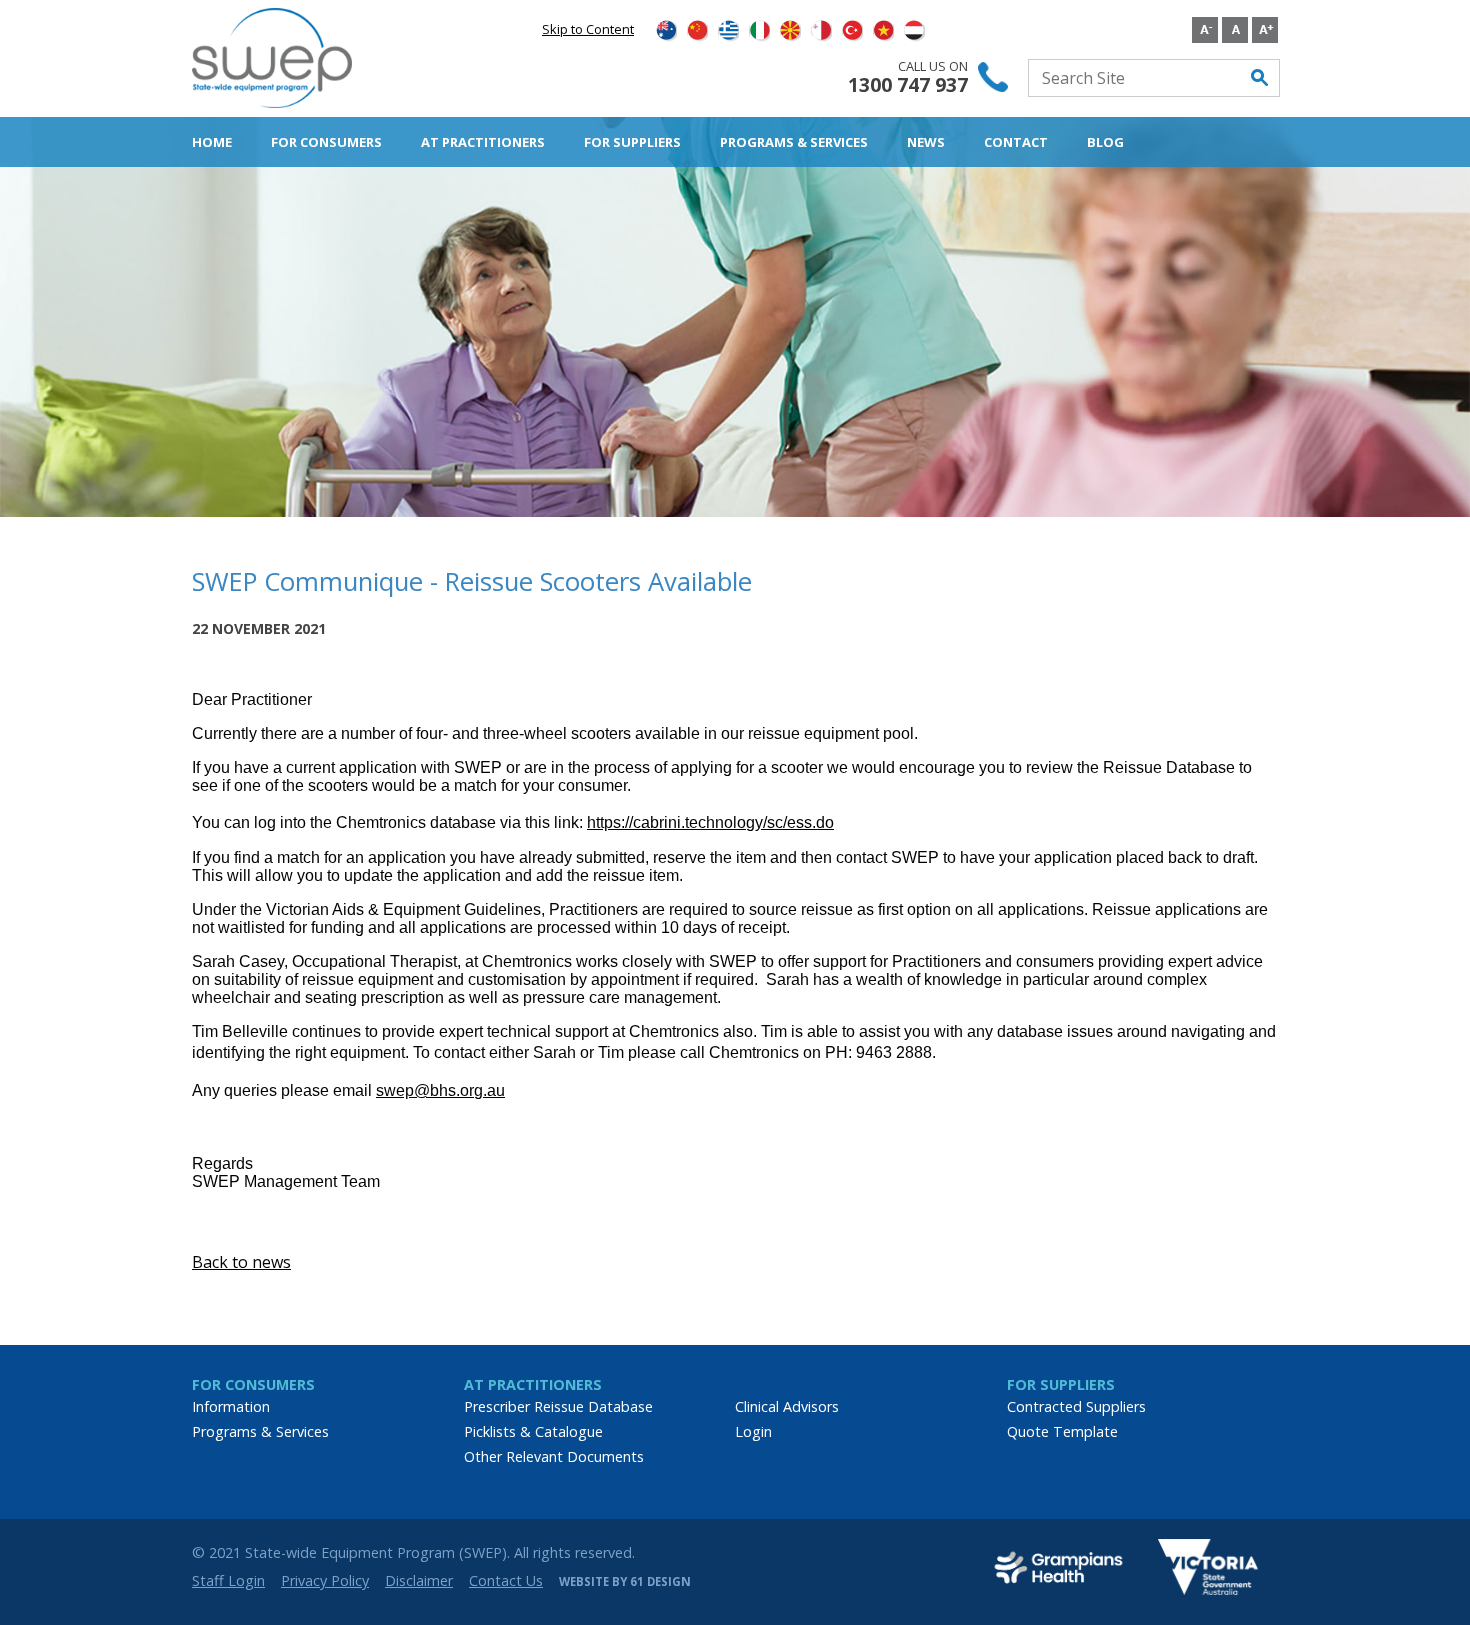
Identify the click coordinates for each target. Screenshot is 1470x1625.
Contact (1016, 142)
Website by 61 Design (625, 1581)
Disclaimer (419, 1580)
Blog (1105, 142)
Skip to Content (588, 29)
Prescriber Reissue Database (558, 1406)
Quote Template (1062, 1431)
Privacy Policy (325, 1580)
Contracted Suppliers (1076, 1406)
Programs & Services (794, 142)
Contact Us (506, 1580)
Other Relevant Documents (554, 1456)
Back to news (241, 1262)
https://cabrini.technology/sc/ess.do (710, 822)
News (926, 142)
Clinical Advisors (787, 1406)
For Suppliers (632, 142)
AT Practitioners (483, 142)
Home (212, 142)
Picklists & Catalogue (533, 1431)
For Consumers (326, 142)
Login (753, 1431)
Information (231, 1406)
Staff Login (228, 1580)
